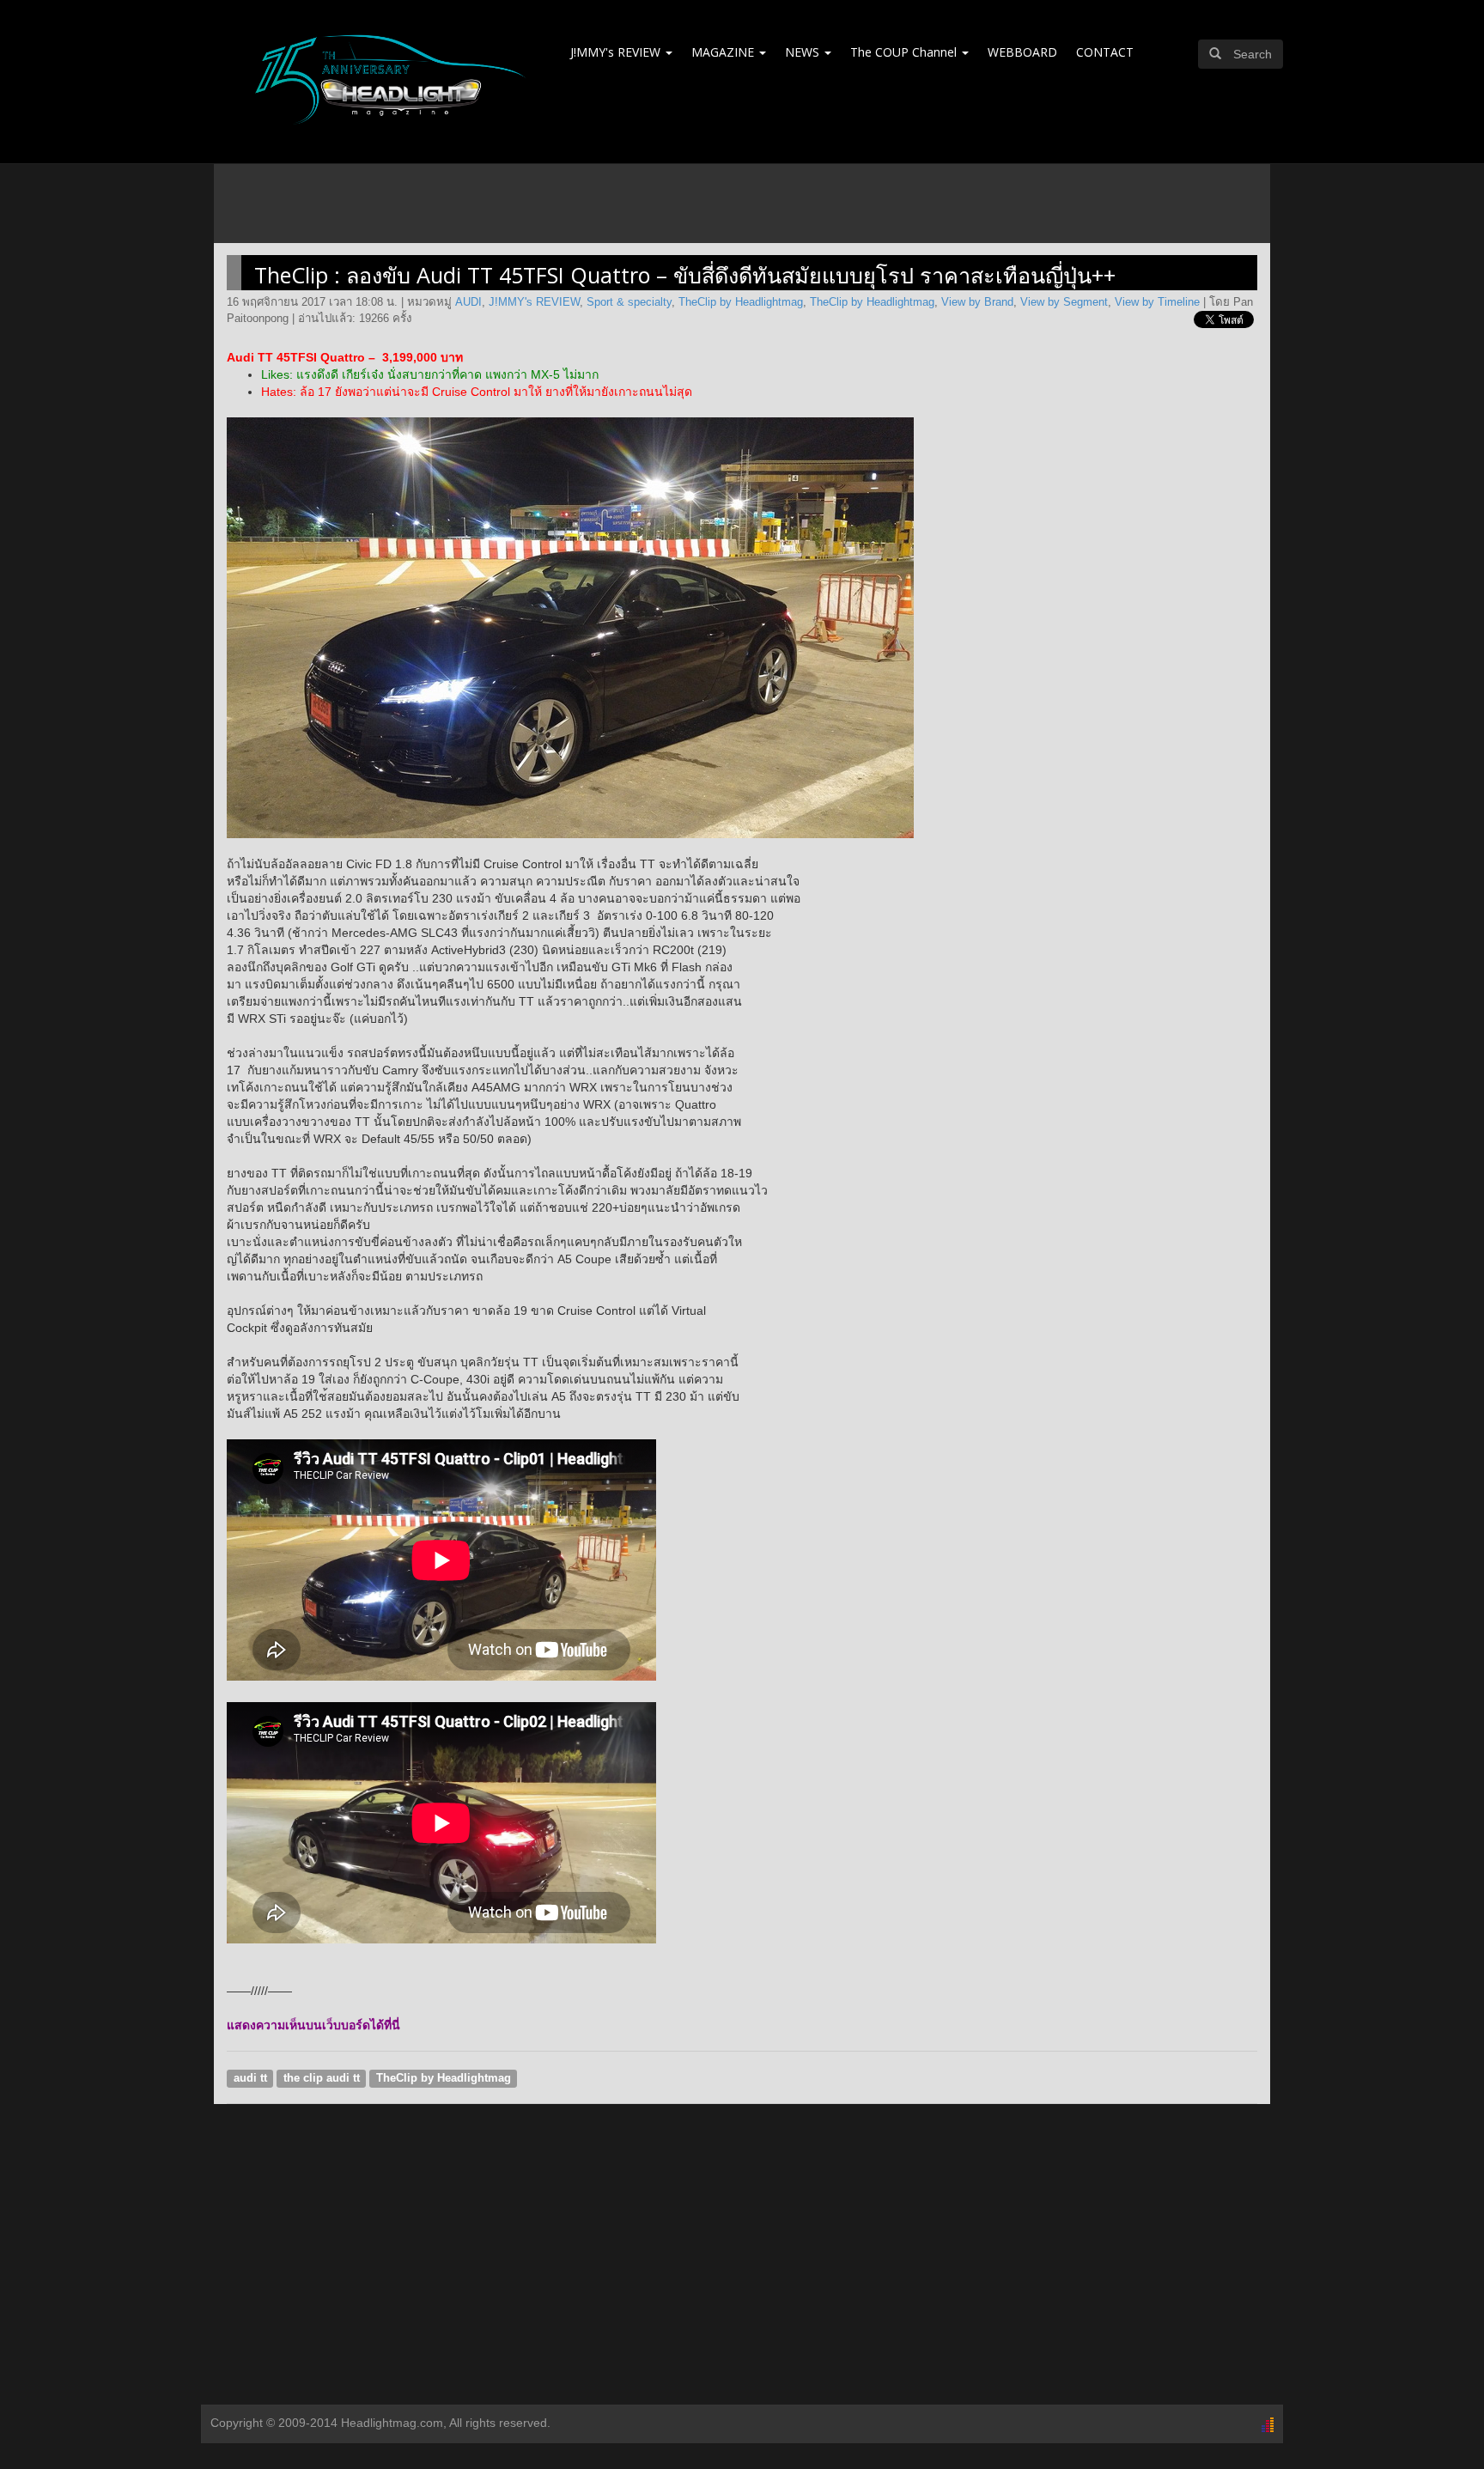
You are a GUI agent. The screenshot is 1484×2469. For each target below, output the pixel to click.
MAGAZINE (724, 52)
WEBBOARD (1022, 52)
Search (1253, 54)
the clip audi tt (322, 2078)
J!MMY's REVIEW (617, 52)
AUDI (468, 302)
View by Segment (1064, 302)
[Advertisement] (742, 2267)
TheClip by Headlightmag (741, 302)
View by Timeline (1157, 302)
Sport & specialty (629, 302)
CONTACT (1105, 52)
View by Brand (977, 302)
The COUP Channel (905, 52)
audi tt (250, 2078)
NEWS (804, 52)
